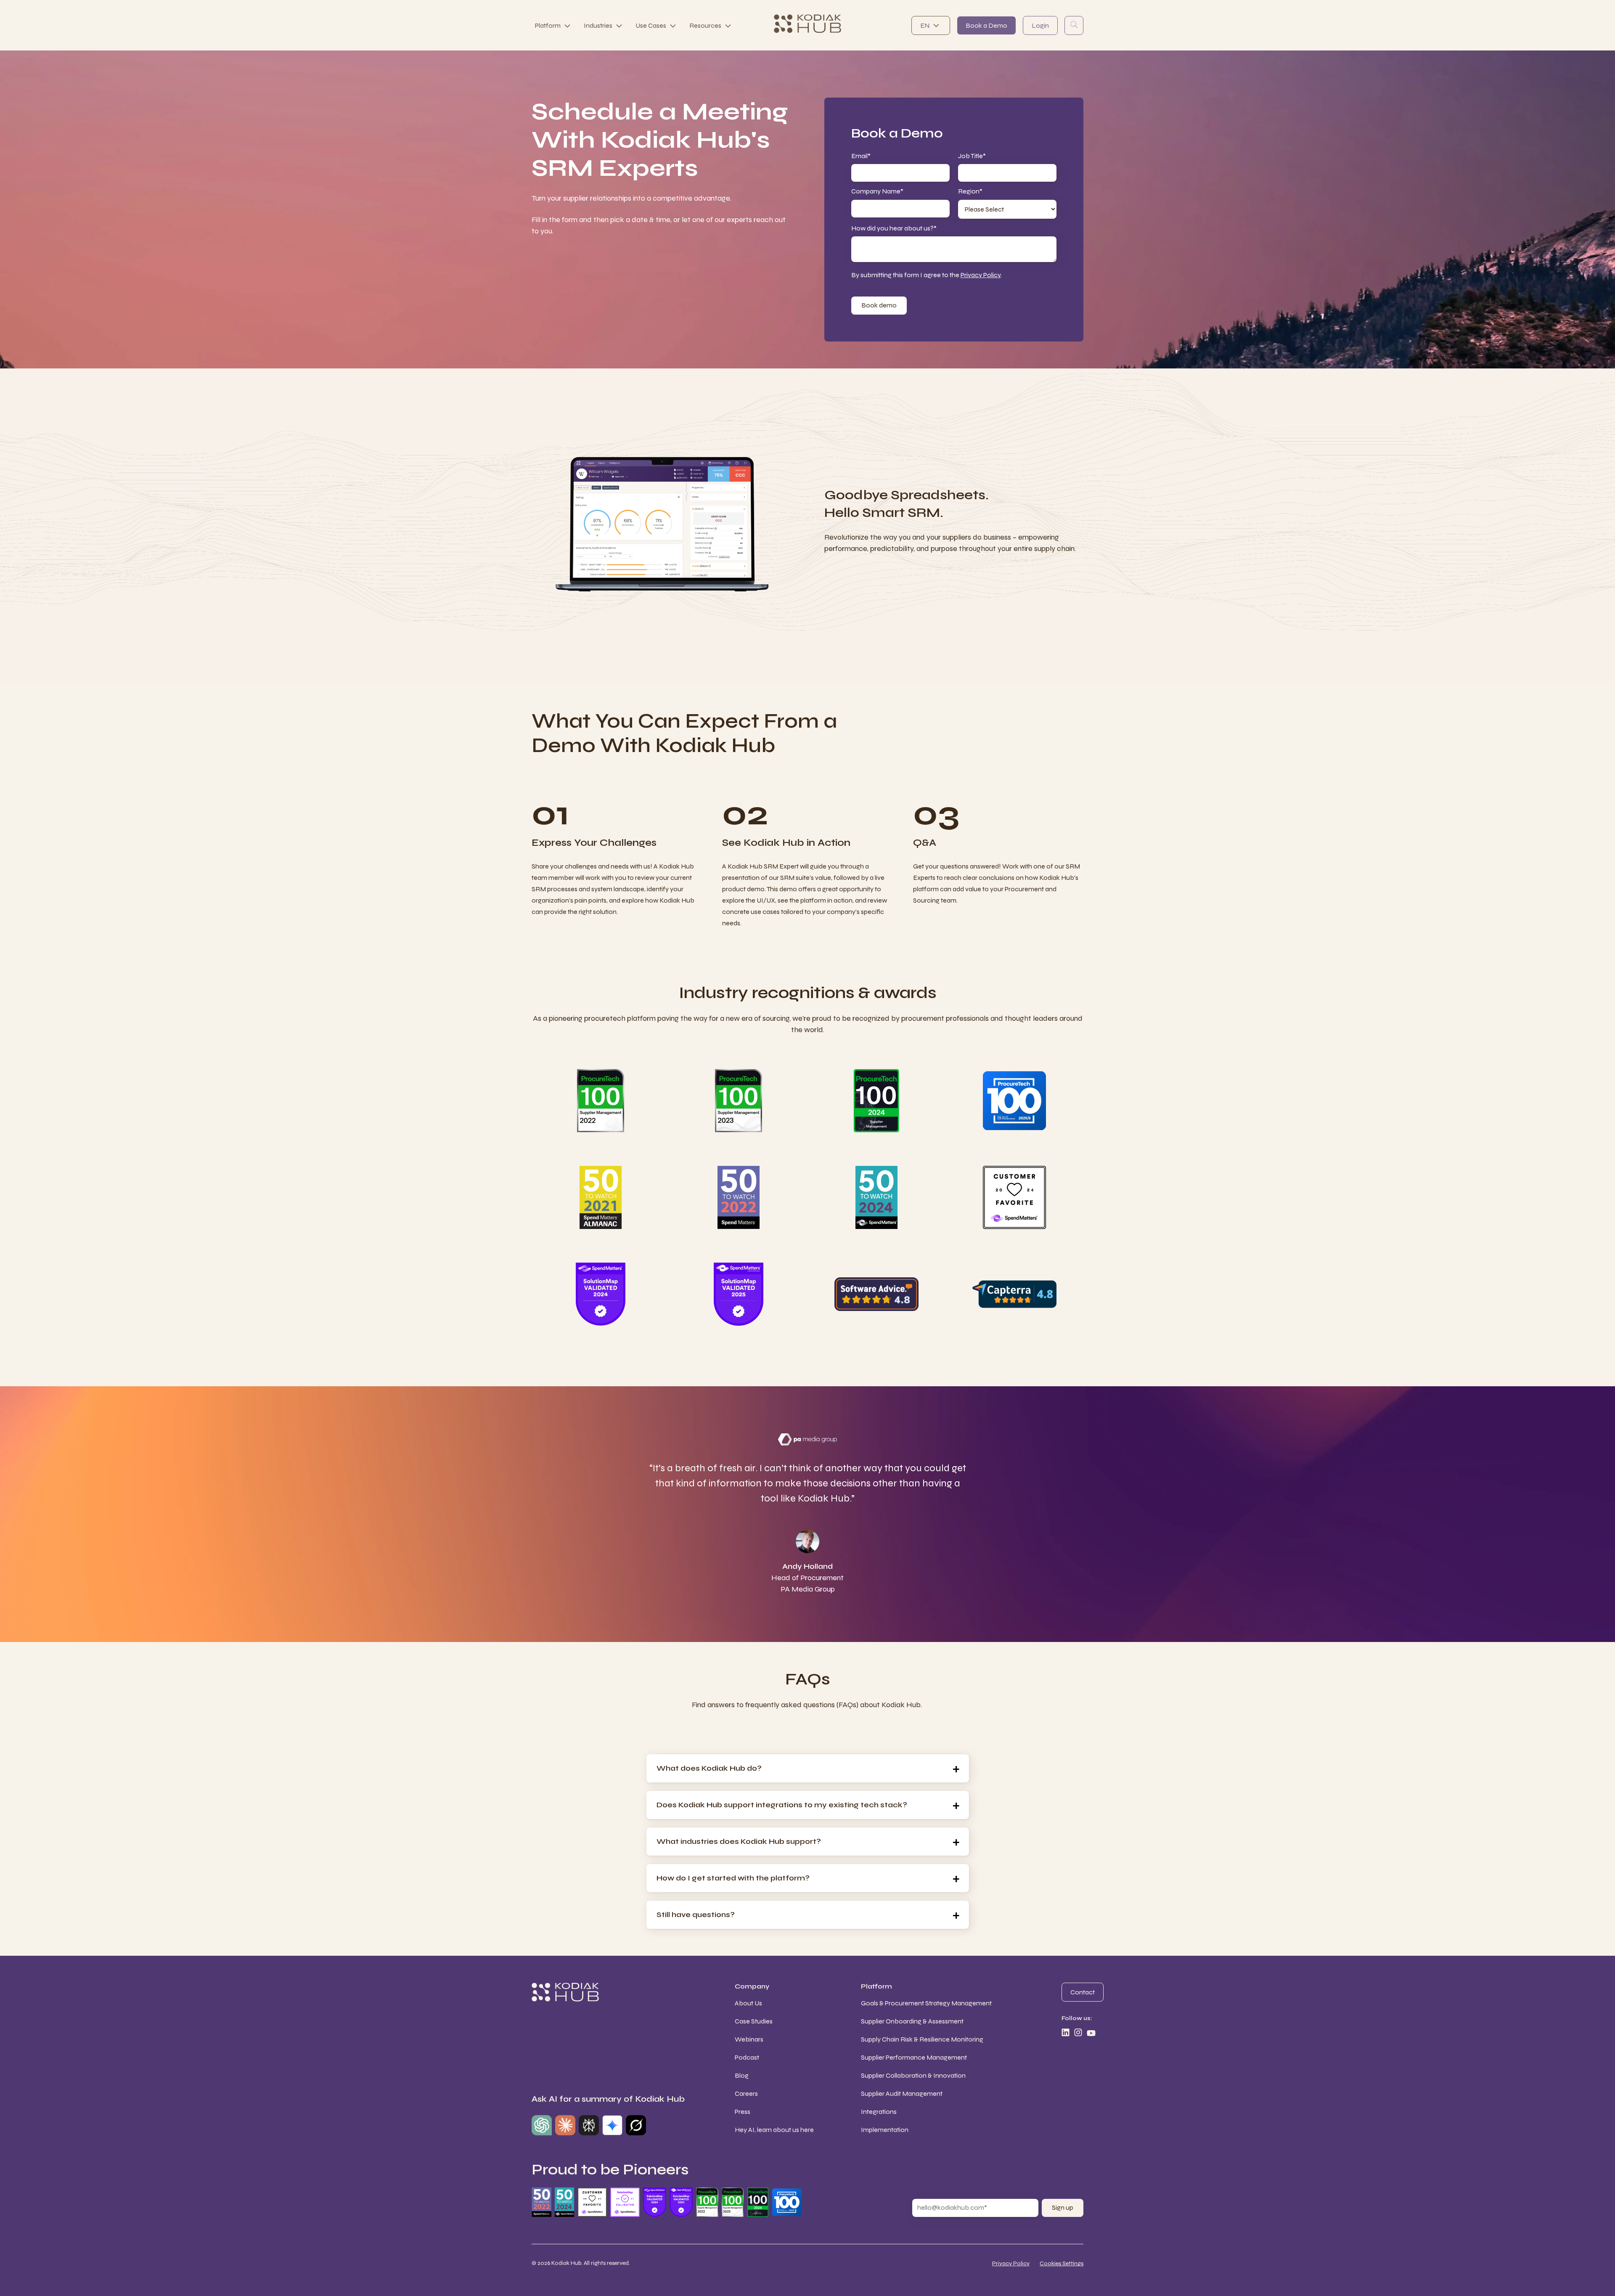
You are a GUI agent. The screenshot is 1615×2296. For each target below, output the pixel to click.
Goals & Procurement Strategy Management (926, 2003)
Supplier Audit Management (902, 2093)
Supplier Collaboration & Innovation (913, 2075)
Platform (548, 25)
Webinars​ (749, 2039)
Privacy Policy (981, 275)
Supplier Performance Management (914, 2057)
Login (1040, 25)
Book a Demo (986, 25)
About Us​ (748, 2003)
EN (925, 25)
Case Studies (754, 2021)
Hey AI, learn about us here (774, 2130)
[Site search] (1074, 25)
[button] (808, 1768)
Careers (746, 2093)
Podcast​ (747, 2057)
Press (743, 2112)
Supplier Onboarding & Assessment (912, 2021)
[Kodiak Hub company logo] (807, 25)
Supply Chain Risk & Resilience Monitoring (922, 2039)
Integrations (879, 2112)
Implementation (885, 2130)
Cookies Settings (1062, 2263)
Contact (1083, 1992)
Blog (742, 2075)
